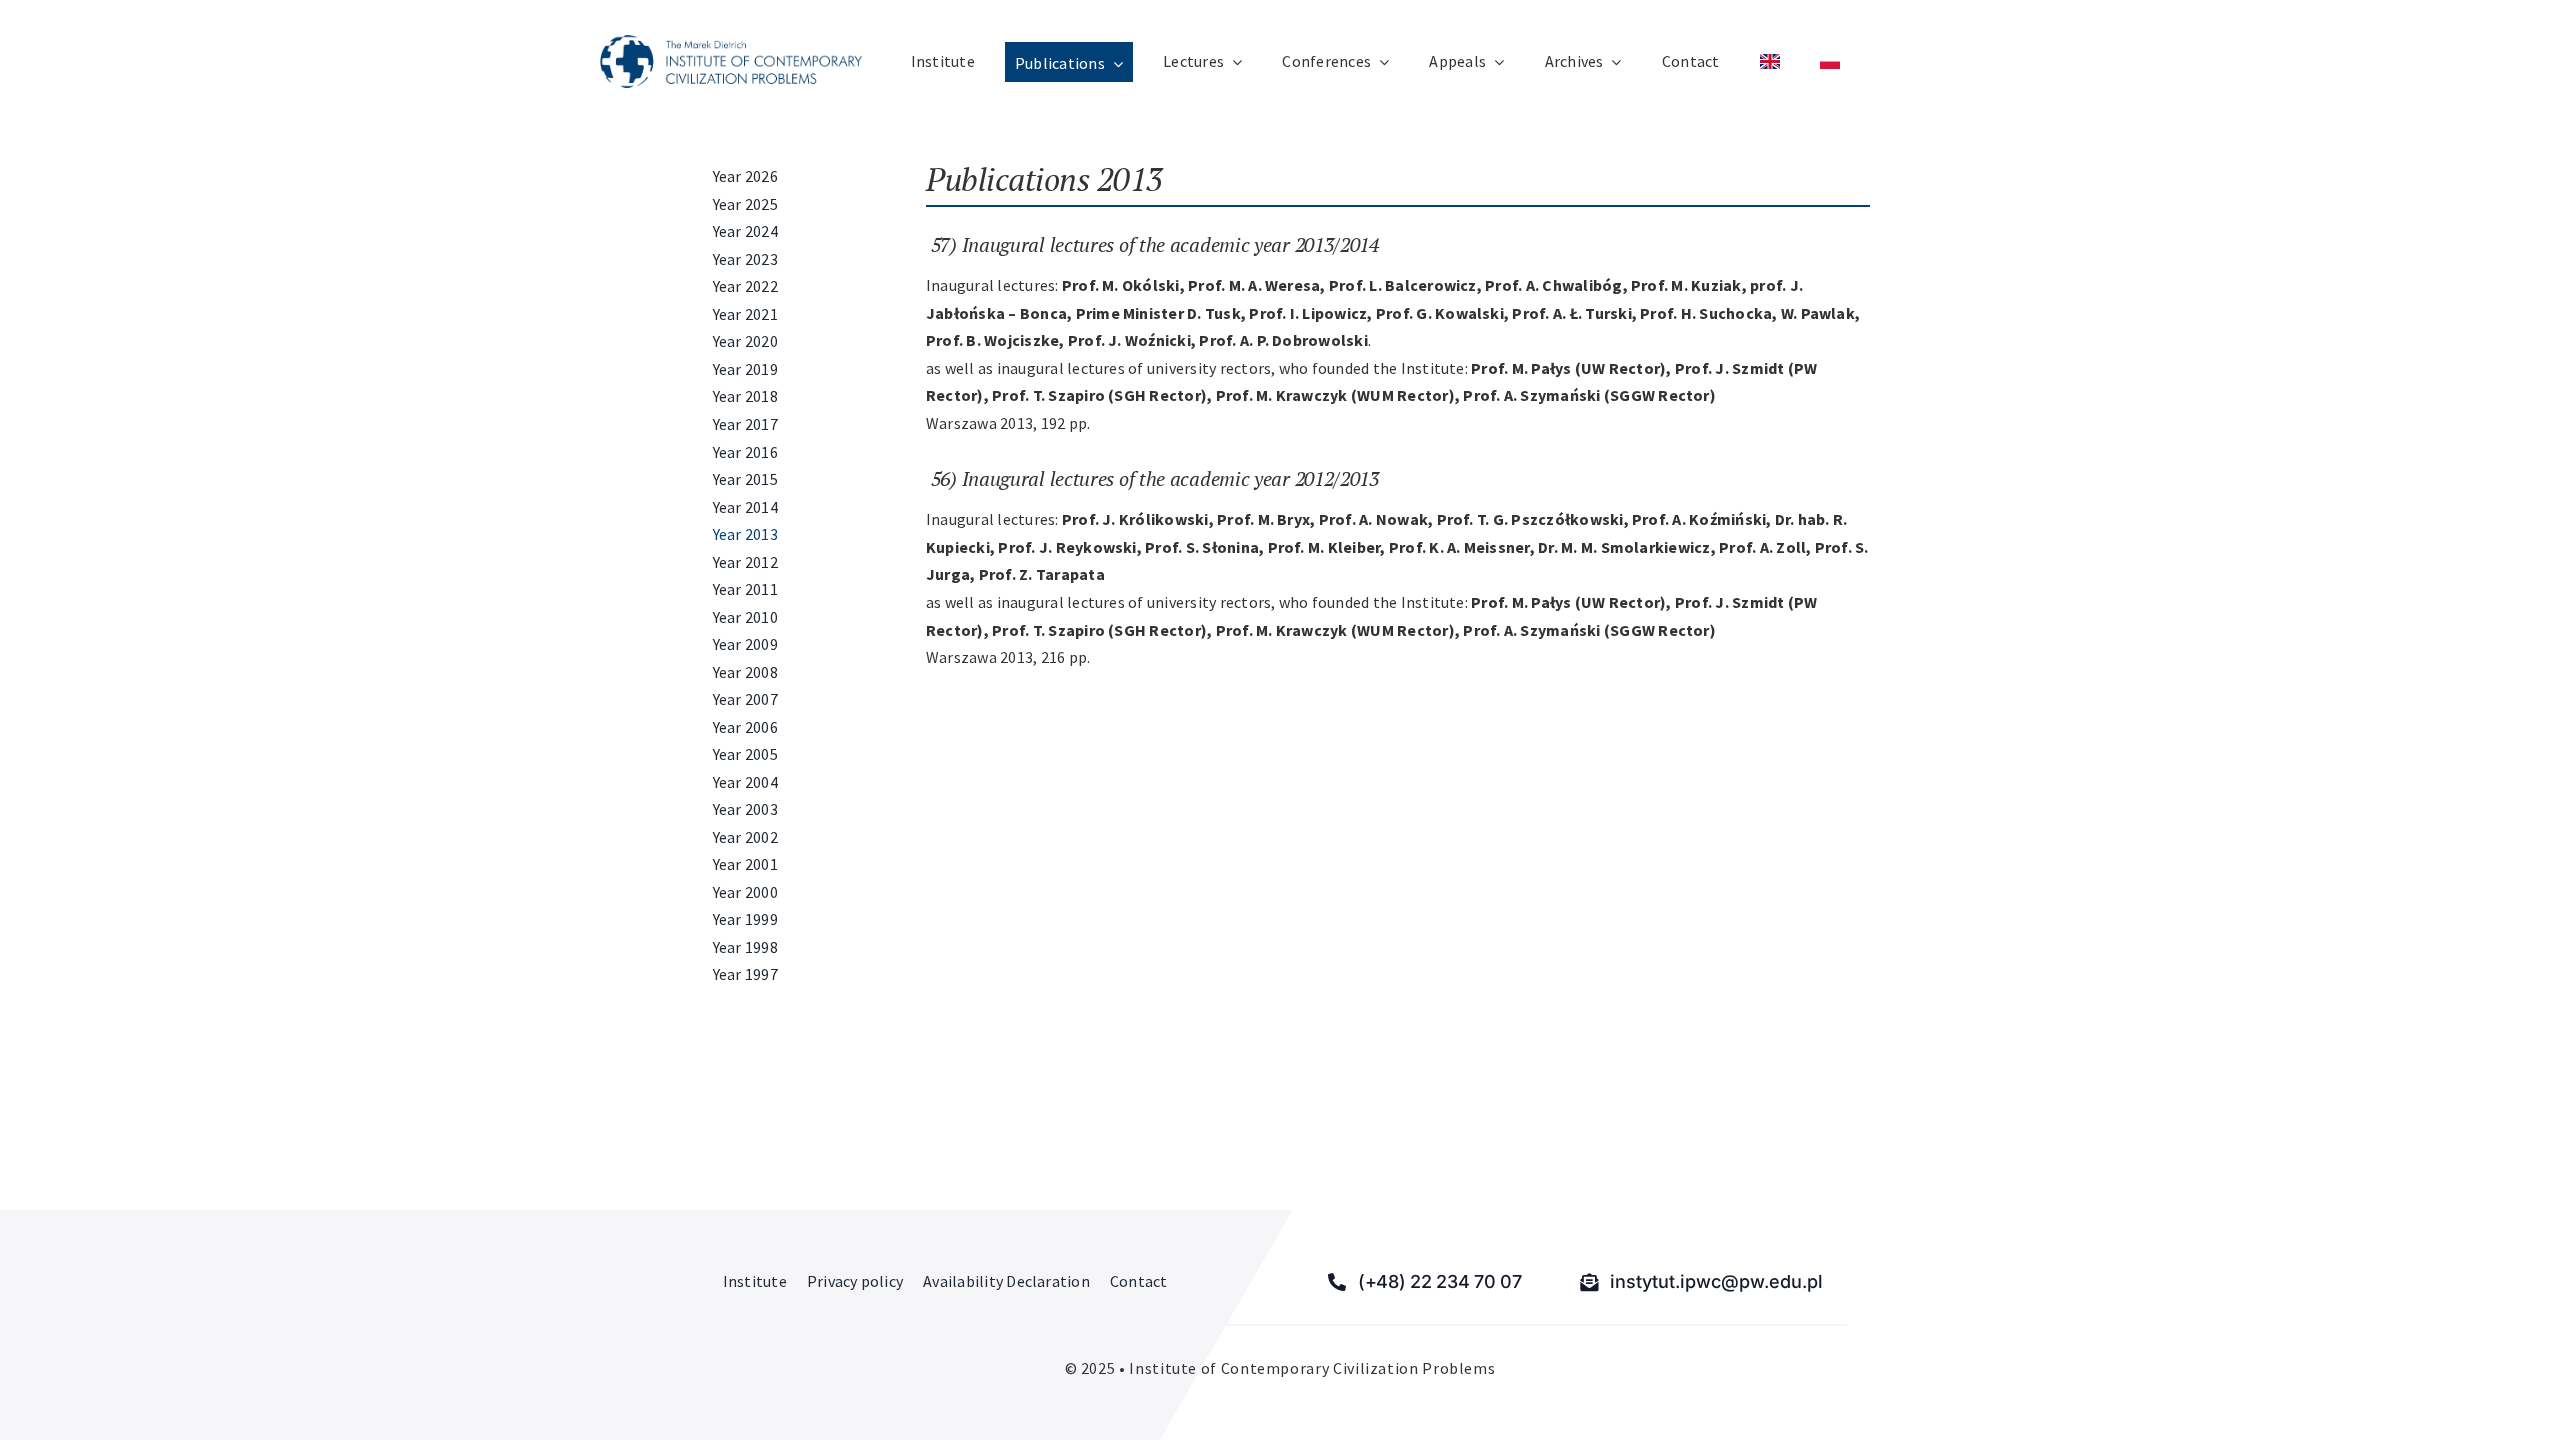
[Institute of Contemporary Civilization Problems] (731, 43)
